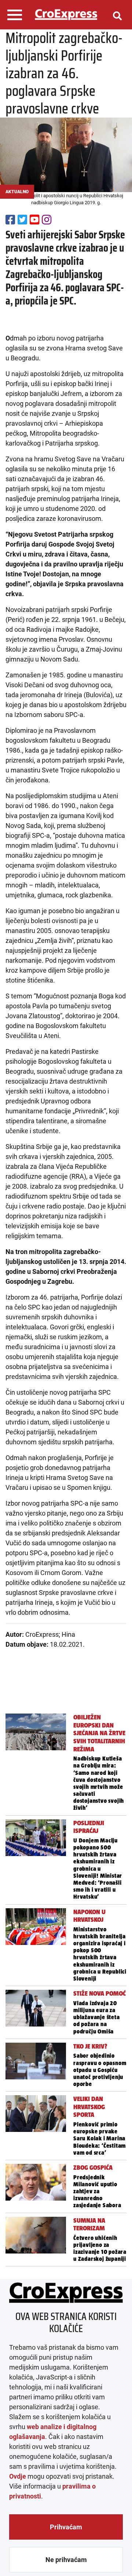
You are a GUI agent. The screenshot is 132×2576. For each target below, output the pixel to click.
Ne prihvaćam (66, 2560)
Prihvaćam (66, 2527)
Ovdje (18, 2476)
